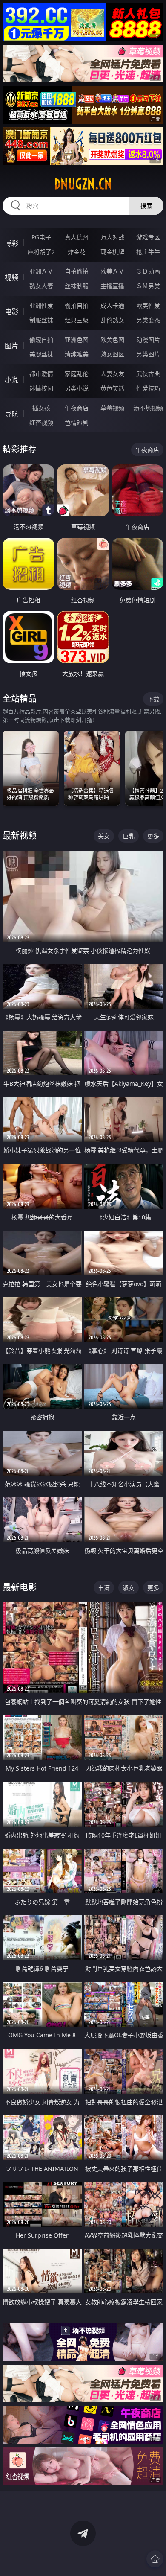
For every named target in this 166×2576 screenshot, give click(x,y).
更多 (153, 836)
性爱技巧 (148, 388)
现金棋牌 (112, 252)
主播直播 (112, 286)
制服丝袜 (41, 320)
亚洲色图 (77, 340)
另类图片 (148, 354)
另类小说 (77, 388)
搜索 (146, 206)
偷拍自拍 (77, 305)
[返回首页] (155, 2559)
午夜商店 (77, 408)
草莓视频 (112, 408)
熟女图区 (112, 354)
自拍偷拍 (77, 271)
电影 (11, 312)
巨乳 (129, 836)
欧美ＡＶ (112, 271)
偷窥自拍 (41, 340)
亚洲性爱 (41, 305)
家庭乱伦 (77, 374)
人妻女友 (112, 374)
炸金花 (77, 252)
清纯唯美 (77, 354)
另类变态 (148, 320)
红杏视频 (41, 422)
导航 (11, 414)
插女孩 (41, 408)
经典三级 (77, 320)
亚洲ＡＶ (41, 271)
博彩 (11, 243)
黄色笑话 (112, 388)
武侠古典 (148, 374)
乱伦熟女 (112, 320)
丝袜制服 (77, 286)
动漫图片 (148, 340)
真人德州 (77, 237)
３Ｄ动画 (148, 271)
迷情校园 (41, 388)
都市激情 (41, 374)
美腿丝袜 (41, 354)
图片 (11, 346)
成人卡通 (112, 305)
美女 (104, 836)
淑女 (129, 1588)
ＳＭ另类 (148, 286)
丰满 (104, 1588)
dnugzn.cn (83, 184)
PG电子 (41, 237)
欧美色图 (112, 340)
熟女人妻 (41, 286)
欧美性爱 (148, 305)
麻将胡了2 (41, 252)
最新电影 (20, 1587)
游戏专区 (148, 237)
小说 (11, 380)
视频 (11, 277)
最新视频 (20, 836)
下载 (153, 699)
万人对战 (112, 237)
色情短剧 (77, 422)
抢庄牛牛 (148, 252)
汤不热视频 (148, 408)
